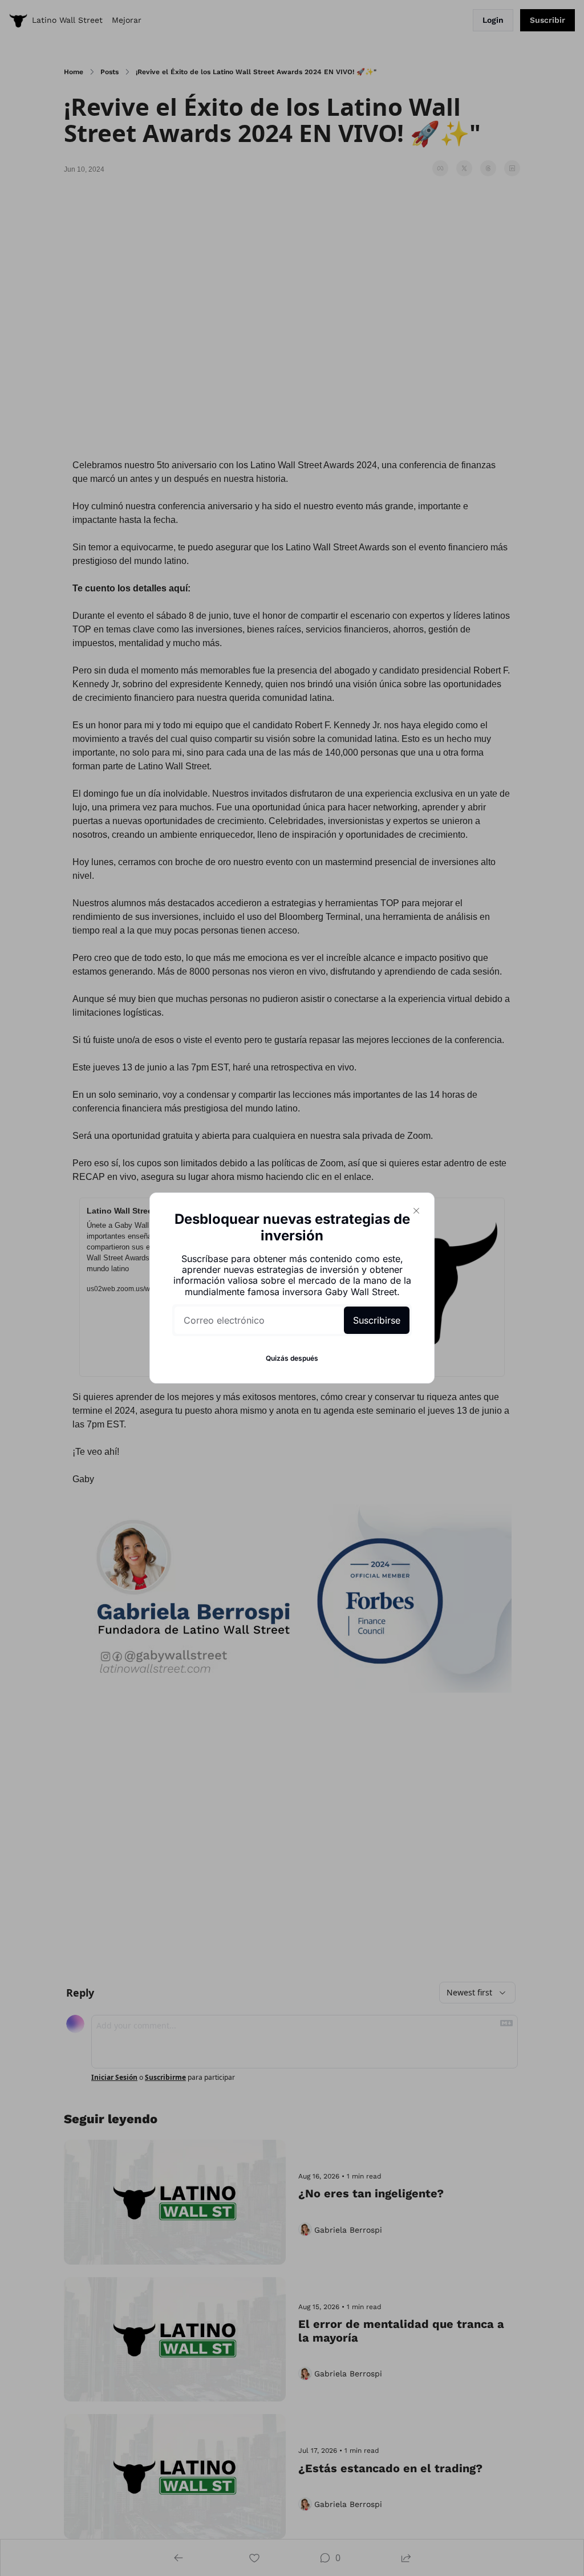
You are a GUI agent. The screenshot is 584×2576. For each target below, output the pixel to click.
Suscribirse (377, 1320)
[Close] (416, 1211)
